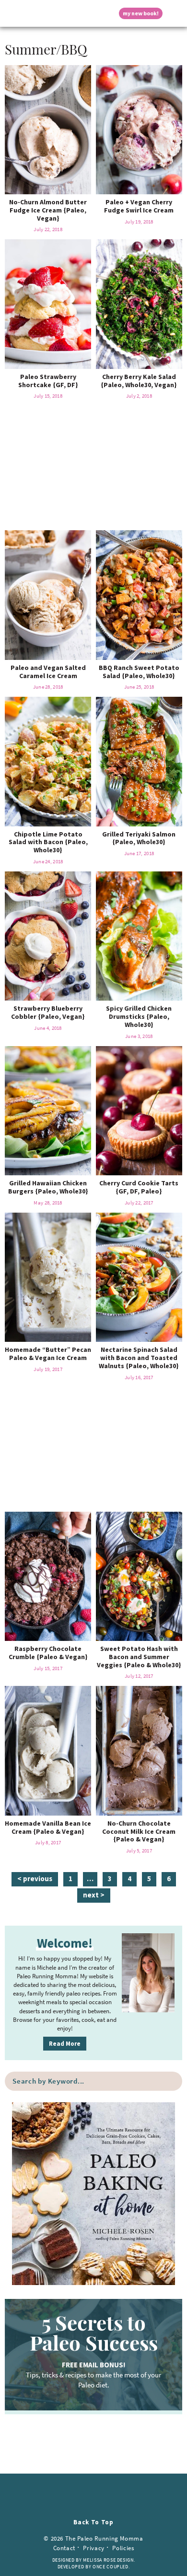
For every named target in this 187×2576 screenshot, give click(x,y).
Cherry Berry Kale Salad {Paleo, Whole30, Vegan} (139, 381)
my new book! (141, 13)
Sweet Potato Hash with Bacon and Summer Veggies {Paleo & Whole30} (139, 1657)
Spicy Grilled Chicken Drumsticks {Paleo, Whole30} (139, 1016)
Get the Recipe (48, 129)
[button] (12, 13)
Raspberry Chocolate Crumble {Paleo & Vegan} (48, 1653)
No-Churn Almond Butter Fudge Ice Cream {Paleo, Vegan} (48, 210)
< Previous (35, 1879)
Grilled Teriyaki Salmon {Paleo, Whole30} (139, 838)
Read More (65, 2044)
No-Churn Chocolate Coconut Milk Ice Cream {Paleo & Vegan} (139, 1831)
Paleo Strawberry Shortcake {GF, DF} (48, 381)
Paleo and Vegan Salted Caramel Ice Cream (48, 672)
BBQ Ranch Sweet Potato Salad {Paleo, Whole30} (139, 672)
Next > (94, 1895)
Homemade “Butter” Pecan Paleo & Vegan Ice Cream (48, 1354)
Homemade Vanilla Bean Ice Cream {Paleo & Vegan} (48, 1827)
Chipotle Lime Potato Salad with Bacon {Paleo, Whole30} (48, 842)
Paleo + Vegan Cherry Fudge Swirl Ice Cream (139, 206)
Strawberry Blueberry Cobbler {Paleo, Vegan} (48, 1012)
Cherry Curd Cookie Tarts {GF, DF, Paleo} (139, 1187)
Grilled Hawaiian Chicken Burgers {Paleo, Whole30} (48, 1187)
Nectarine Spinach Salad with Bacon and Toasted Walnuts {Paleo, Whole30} (139, 1358)
